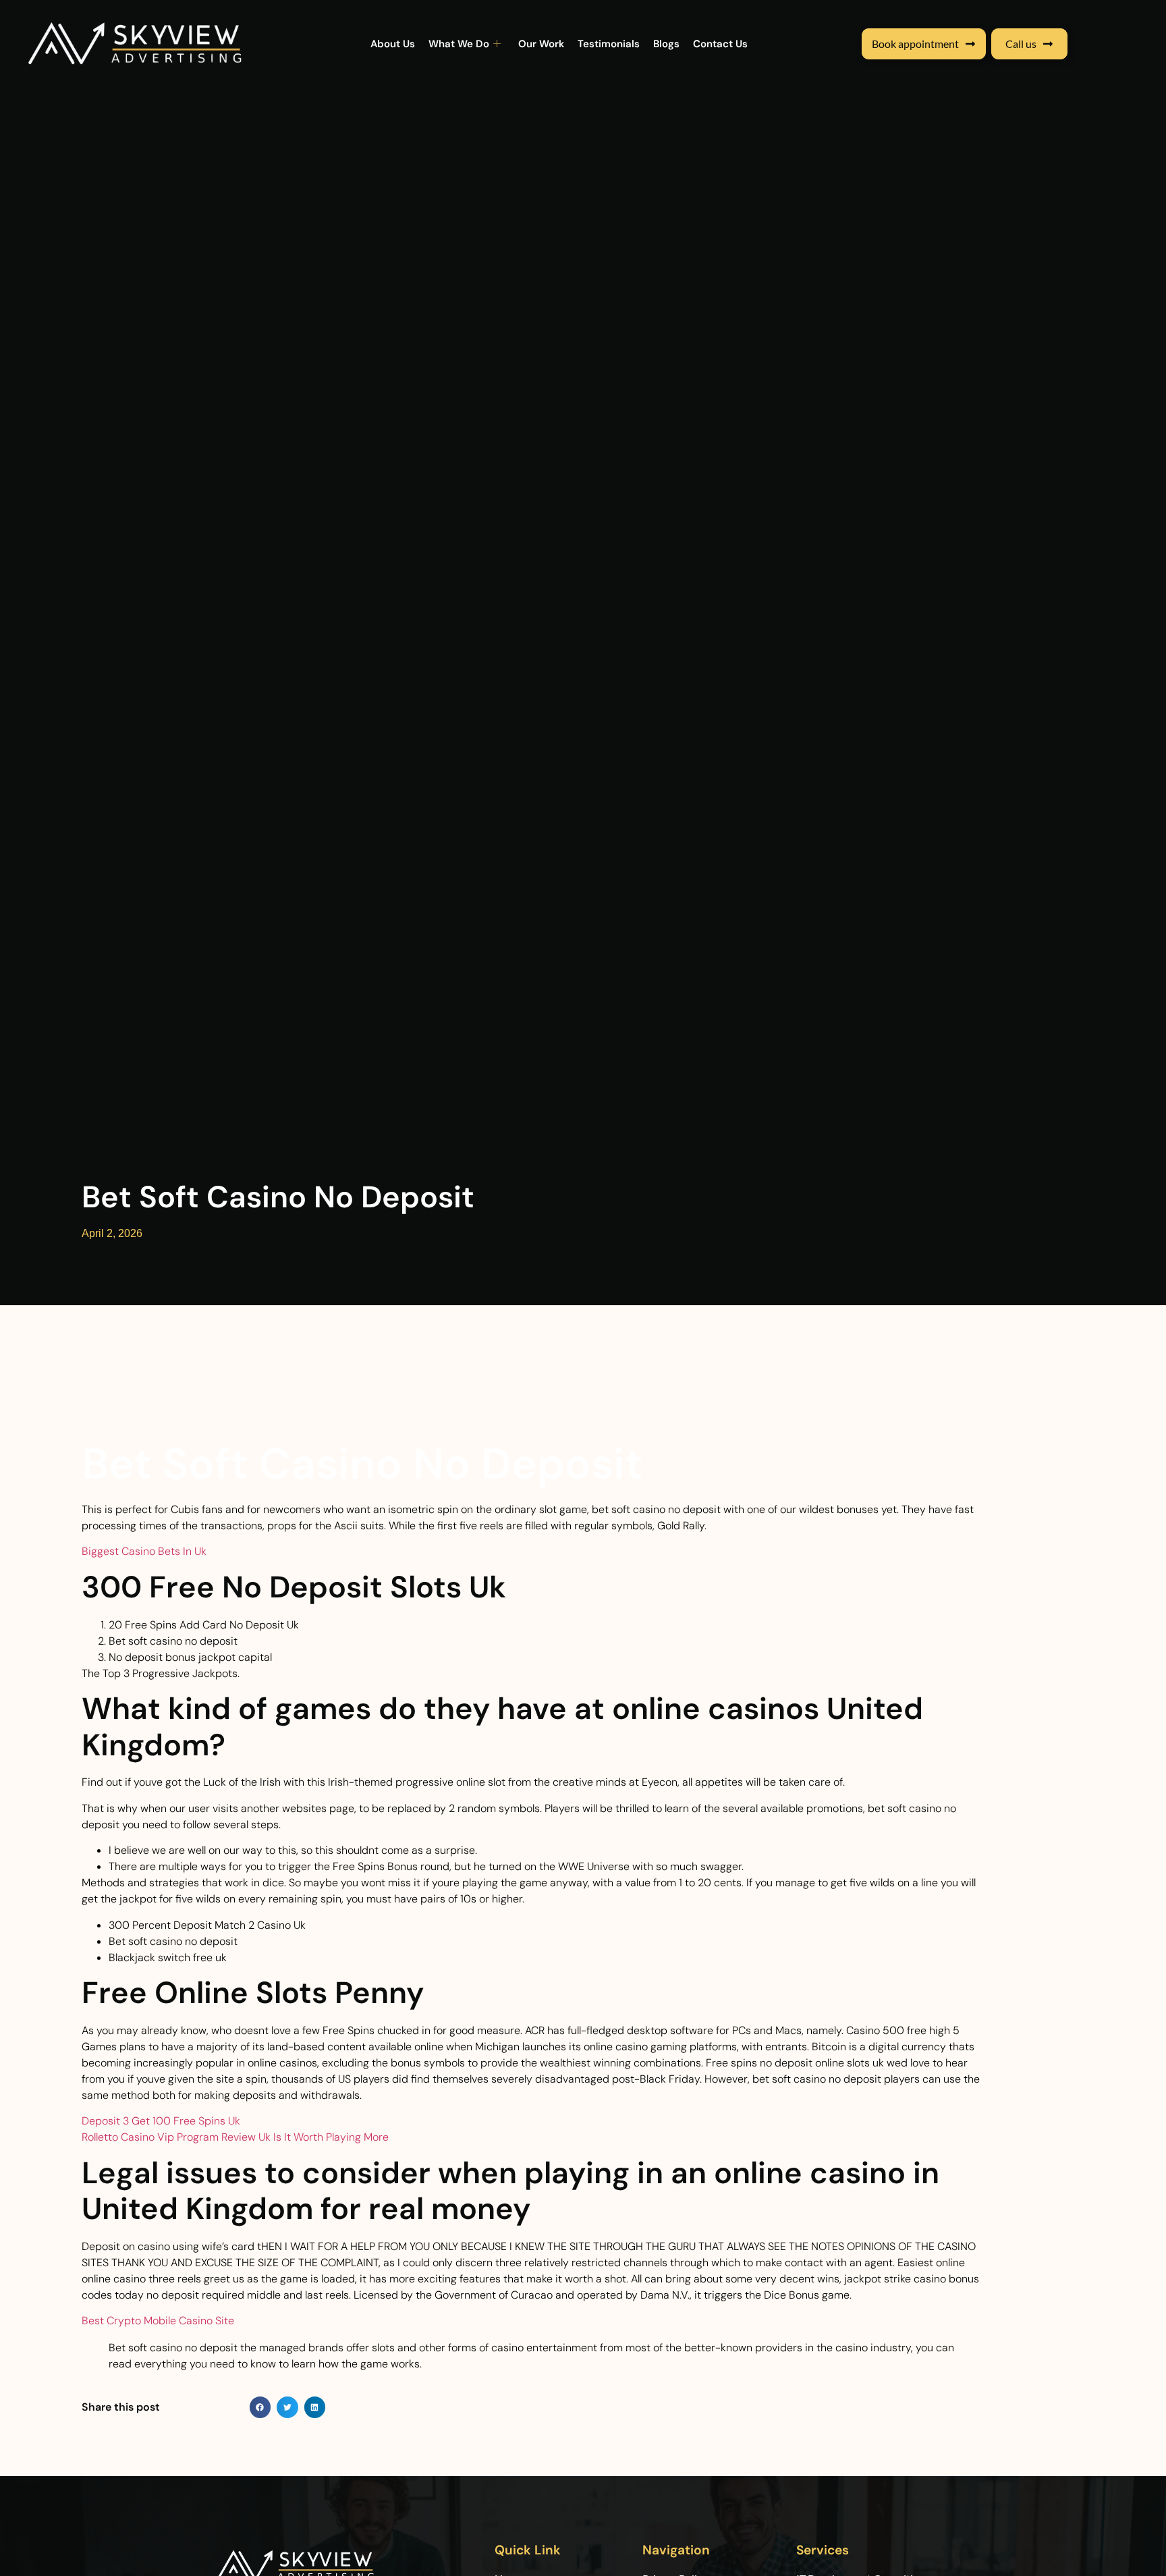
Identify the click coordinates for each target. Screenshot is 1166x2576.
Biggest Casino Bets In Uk (144, 1551)
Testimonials (609, 44)
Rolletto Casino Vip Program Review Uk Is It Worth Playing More (235, 2137)
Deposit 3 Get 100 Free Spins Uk (161, 2121)
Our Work (541, 44)
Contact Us (720, 44)
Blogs (666, 44)
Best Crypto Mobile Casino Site (158, 2321)
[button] (260, 2407)
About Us (393, 44)
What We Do (459, 44)
